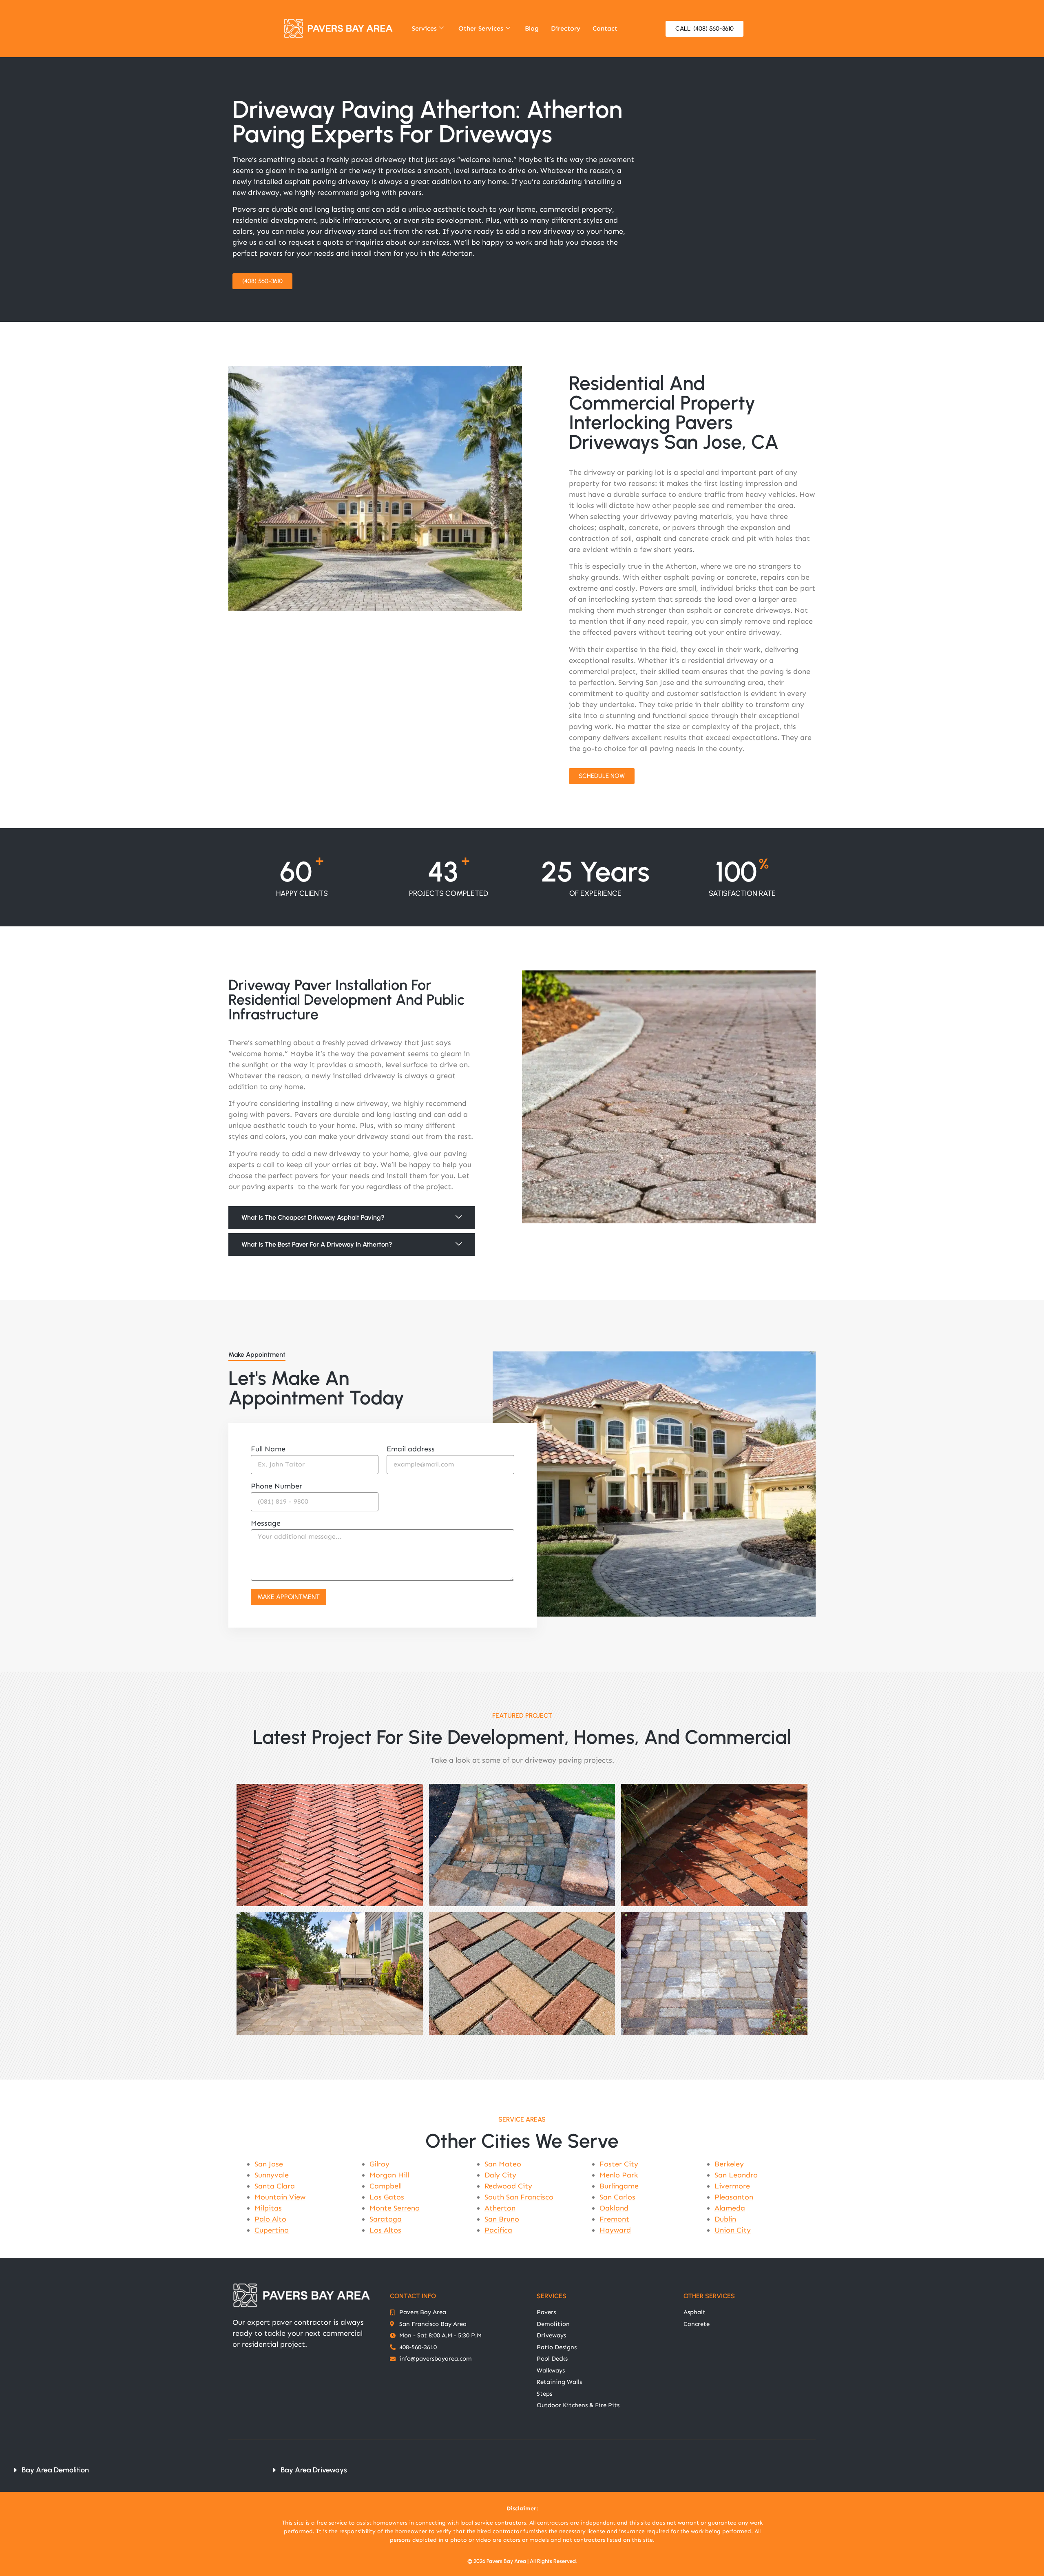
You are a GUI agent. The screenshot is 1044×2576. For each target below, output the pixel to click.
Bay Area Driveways (314, 2470)
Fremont (614, 2219)
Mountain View (280, 2197)
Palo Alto (270, 2219)
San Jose (269, 2164)
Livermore (732, 2186)
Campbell (386, 2186)
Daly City (500, 2175)
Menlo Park (619, 2175)
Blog (532, 28)
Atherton (500, 2208)
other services (709, 2296)
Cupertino (272, 2230)
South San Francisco (519, 2197)
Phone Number (276, 1486)
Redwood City (508, 2186)
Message (266, 1524)
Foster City (619, 2164)
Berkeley (729, 2164)
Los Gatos (387, 2197)
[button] (352, 1218)
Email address (411, 1449)
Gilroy (379, 2164)
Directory (566, 28)
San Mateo (503, 2164)
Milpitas (268, 2208)
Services (424, 28)
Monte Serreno (395, 2208)
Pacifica (498, 2230)
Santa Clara (275, 2186)
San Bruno (502, 2219)
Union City (733, 2230)
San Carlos (617, 2197)
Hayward (615, 2230)
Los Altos (385, 2230)
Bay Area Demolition (55, 2470)
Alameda (730, 2208)
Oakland (614, 2208)
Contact (605, 28)
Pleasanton (734, 2197)
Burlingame (619, 2186)
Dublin (725, 2219)
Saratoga (386, 2219)
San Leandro (736, 2175)
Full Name (268, 1449)
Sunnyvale (272, 2175)
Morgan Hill (389, 2175)
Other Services (481, 28)
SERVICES (552, 2296)
